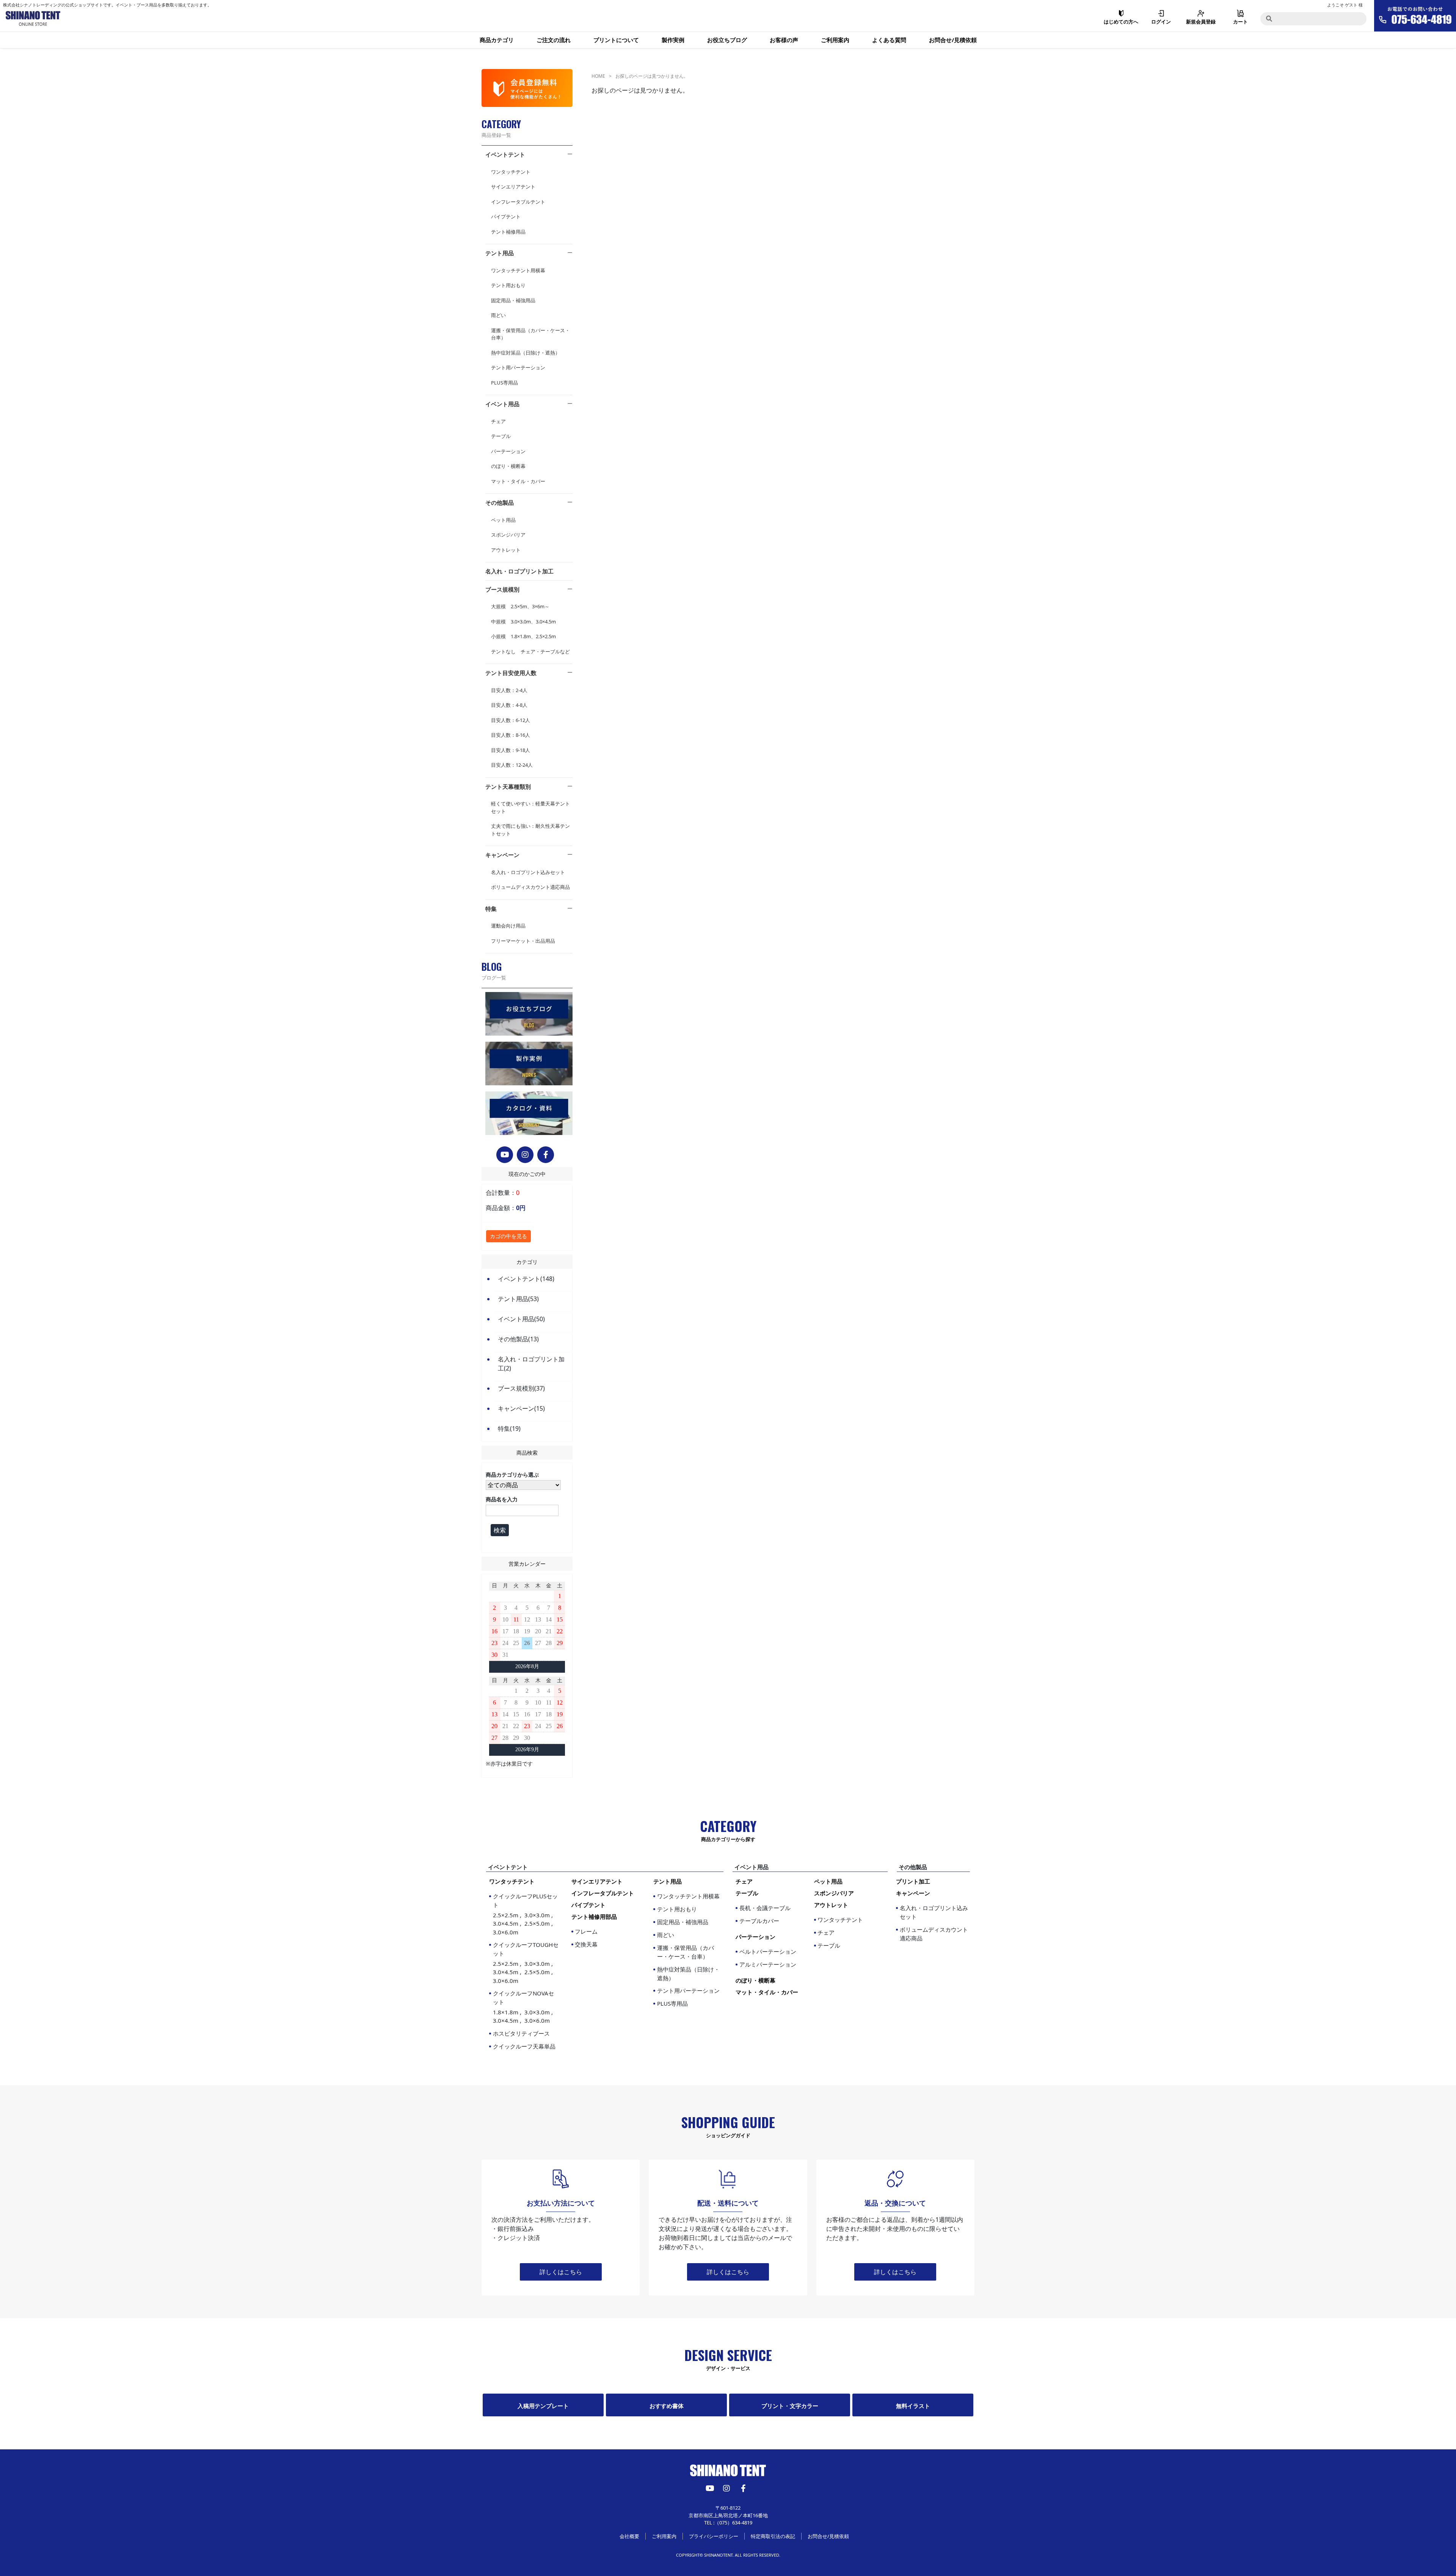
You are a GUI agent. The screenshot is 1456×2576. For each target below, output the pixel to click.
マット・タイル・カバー (518, 481)
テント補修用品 (508, 232)
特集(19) (509, 1428)
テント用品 (500, 253)
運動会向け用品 (508, 926)
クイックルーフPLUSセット (525, 1914)
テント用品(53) (518, 1299)
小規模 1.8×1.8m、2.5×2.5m (523, 636)
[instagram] (525, 1155)
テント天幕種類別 (508, 786)
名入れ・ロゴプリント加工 (519, 571)
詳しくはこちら (561, 2272)
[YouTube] (505, 1155)
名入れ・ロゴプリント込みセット (528, 872)
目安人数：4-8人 (509, 705)
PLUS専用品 (504, 383)
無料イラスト (913, 2406)
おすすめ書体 (667, 2406)
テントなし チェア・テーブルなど (530, 651)
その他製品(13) (518, 1339)
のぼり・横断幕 (508, 466)
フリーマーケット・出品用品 (523, 941)
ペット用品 (503, 520)
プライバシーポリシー (714, 2536)
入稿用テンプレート (543, 2406)
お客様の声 (784, 40)
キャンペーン (502, 855)
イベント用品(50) (521, 1319)
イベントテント (505, 154)
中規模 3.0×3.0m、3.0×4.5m (523, 622)
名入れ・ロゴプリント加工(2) (531, 1364)
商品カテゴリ (497, 40)
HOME (598, 76)
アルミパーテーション (768, 1964)
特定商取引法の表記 (773, 2536)
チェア (498, 421)
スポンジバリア (508, 535)
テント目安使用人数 (511, 673)
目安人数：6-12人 (511, 720)
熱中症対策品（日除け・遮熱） (526, 353)
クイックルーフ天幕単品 (524, 2046)
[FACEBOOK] (546, 1155)
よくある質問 (889, 40)
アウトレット (506, 550)
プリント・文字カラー (790, 2406)
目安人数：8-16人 (511, 735)
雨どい (498, 315)
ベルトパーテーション (768, 1951)
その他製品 (500, 502)
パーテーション (508, 451)
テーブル (501, 436)
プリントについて (616, 40)
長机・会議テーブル (765, 1908)
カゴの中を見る (508, 1236)
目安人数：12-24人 (512, 765)
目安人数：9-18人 (511, 750)
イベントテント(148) (526, 1279)
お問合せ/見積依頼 (953, 40)
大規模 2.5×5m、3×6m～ (520, 606)
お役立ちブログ (727, 40)
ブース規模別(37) (521, 1388)
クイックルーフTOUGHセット (526, 1963)
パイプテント (506, 217)
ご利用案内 (835, 40)
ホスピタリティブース (521, 2033)
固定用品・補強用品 (513, 300)
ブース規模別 (502, 589)
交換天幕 (586, 1944)
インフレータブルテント (518, 202)
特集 (491, 909)
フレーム (586, 1931)
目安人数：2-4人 (509, 690)
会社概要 (629, 2536)
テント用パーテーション (518, 367)
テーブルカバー (759, 1921)
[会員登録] (527, 88)
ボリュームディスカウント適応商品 (530, 887)
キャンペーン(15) (521, 1408)
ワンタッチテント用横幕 (518, 270)
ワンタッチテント (511, 172)
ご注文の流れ (554, 40)
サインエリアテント (513, 187)
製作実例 (673, 40)
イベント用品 (502, 404)
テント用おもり (508, 285)
